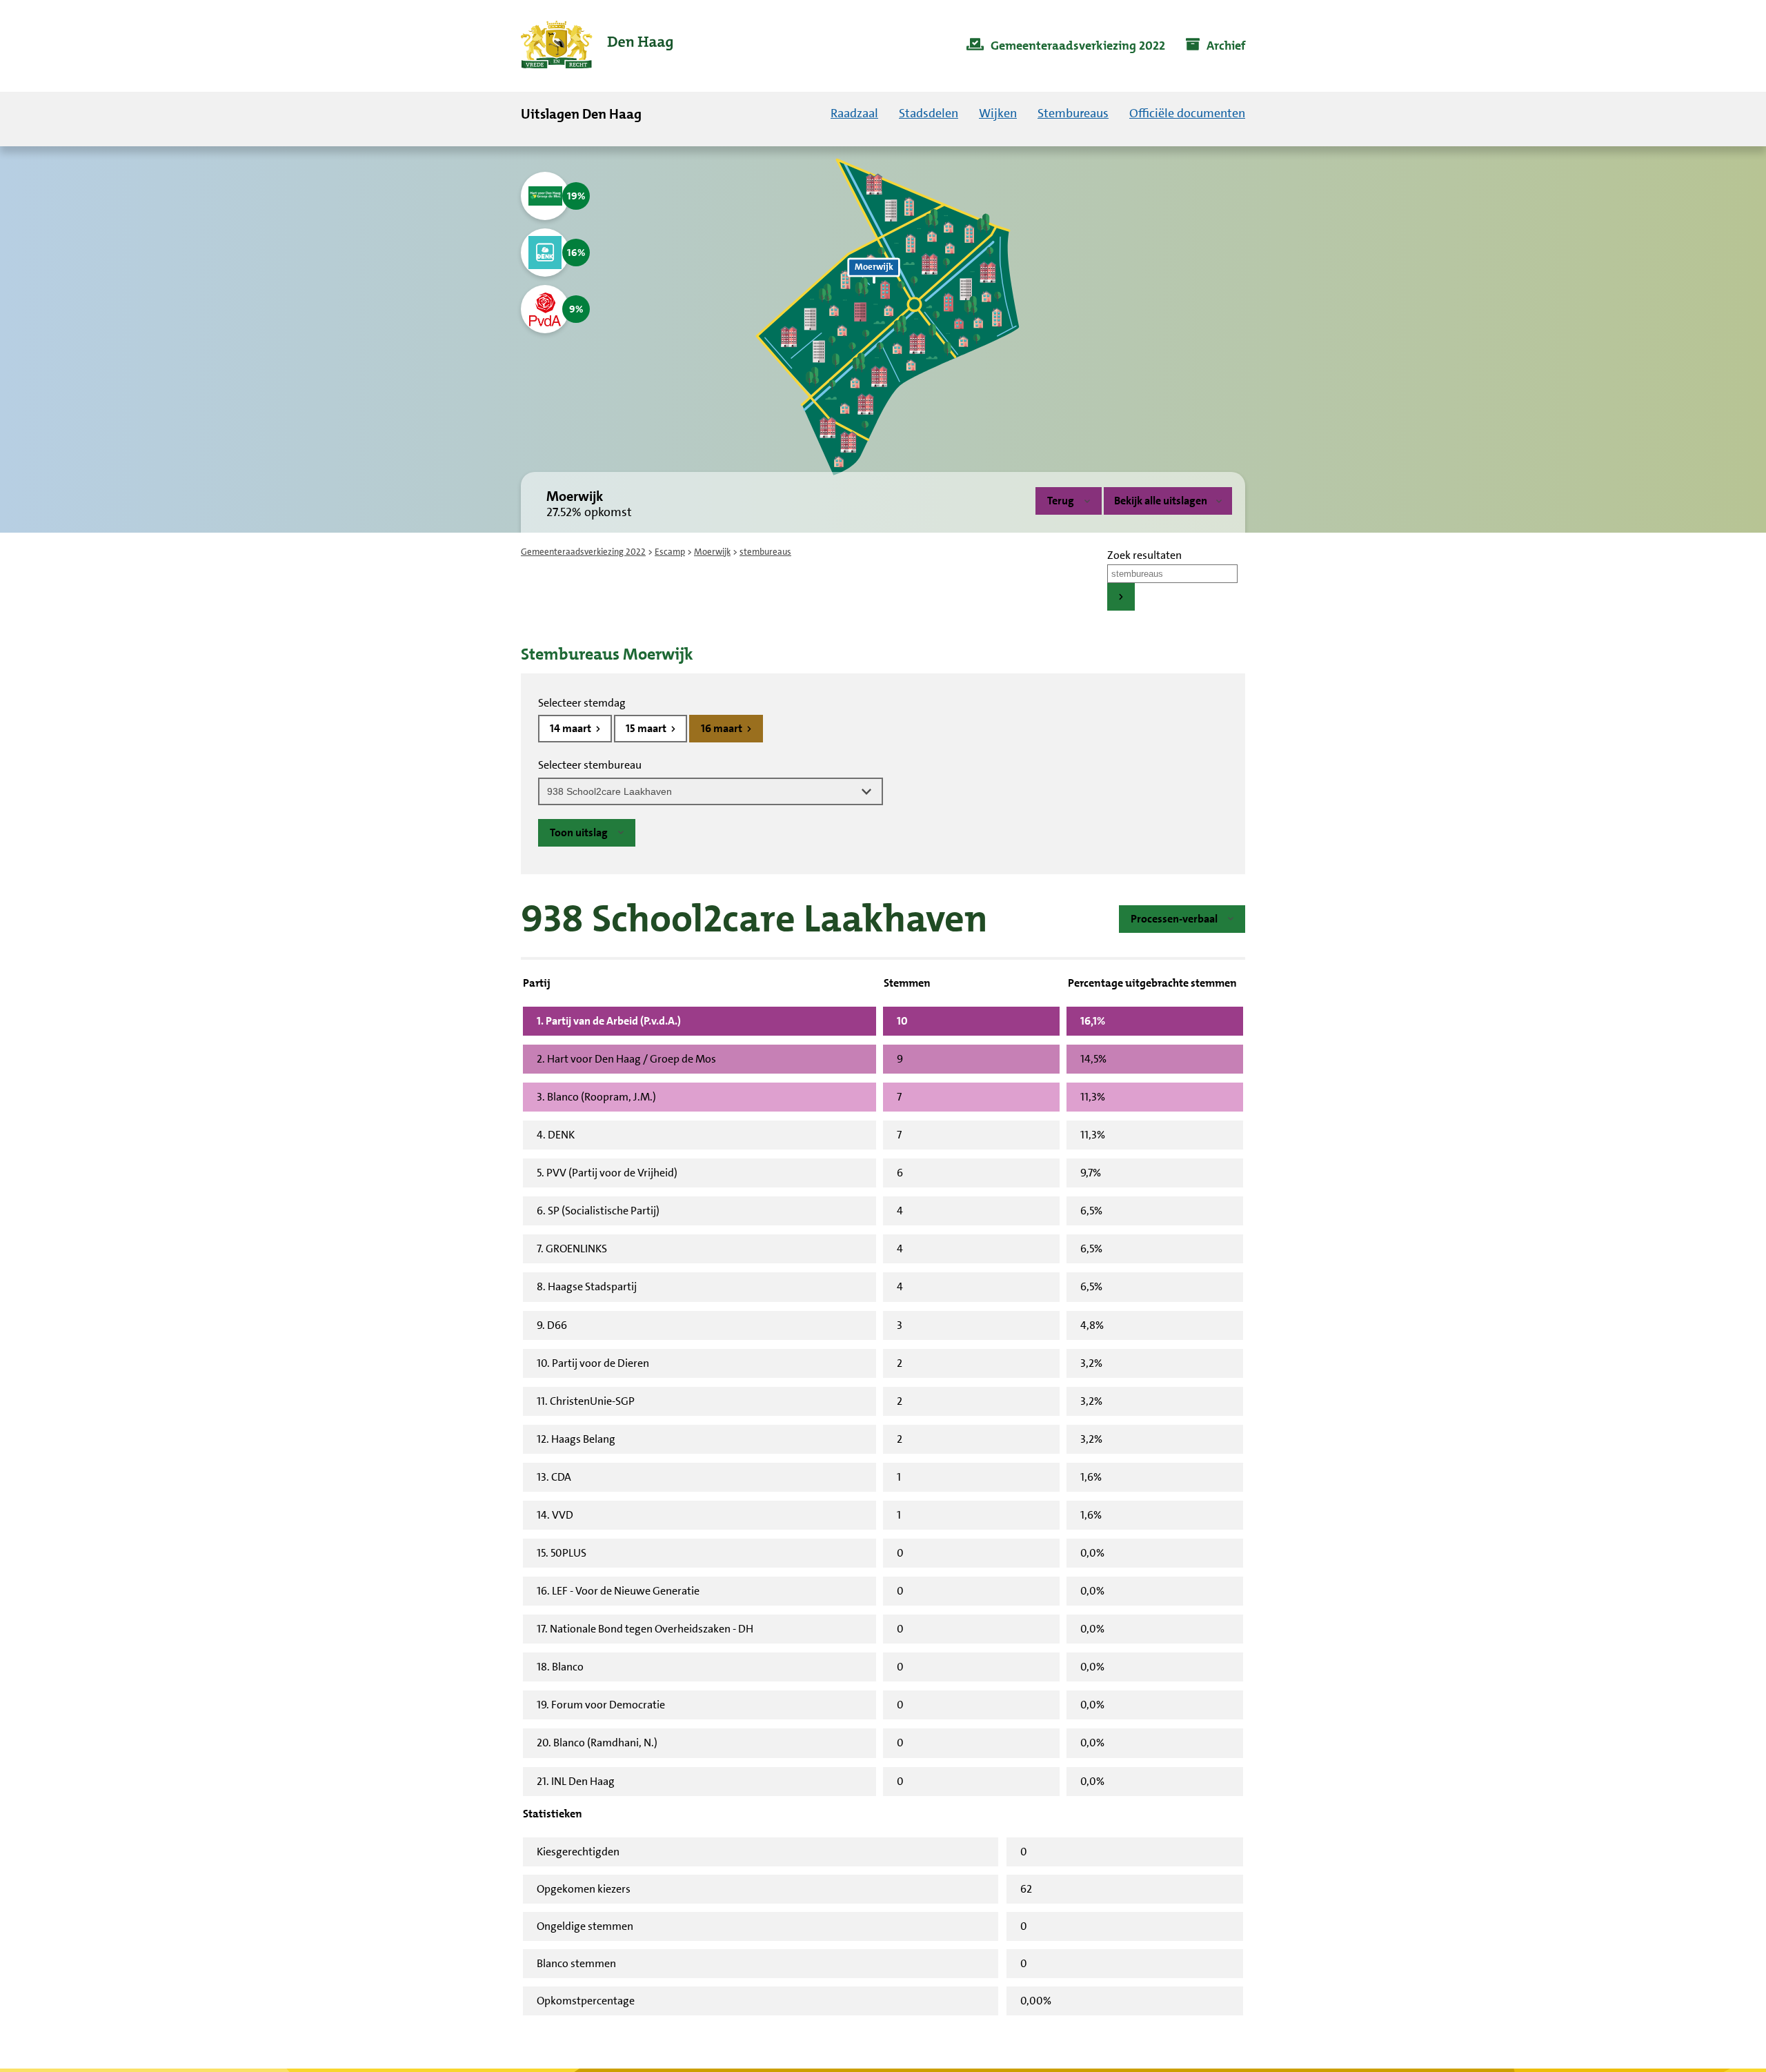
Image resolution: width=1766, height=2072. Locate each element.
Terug (1061, 501)
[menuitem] (1066, 46)
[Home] (597, 46)
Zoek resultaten (1144, 555)
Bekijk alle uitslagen (1161, 501)
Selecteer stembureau (590, 765)
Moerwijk (712, 552)
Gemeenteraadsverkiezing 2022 (583, 552)
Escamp (670, 552)
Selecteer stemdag (582, 703)
